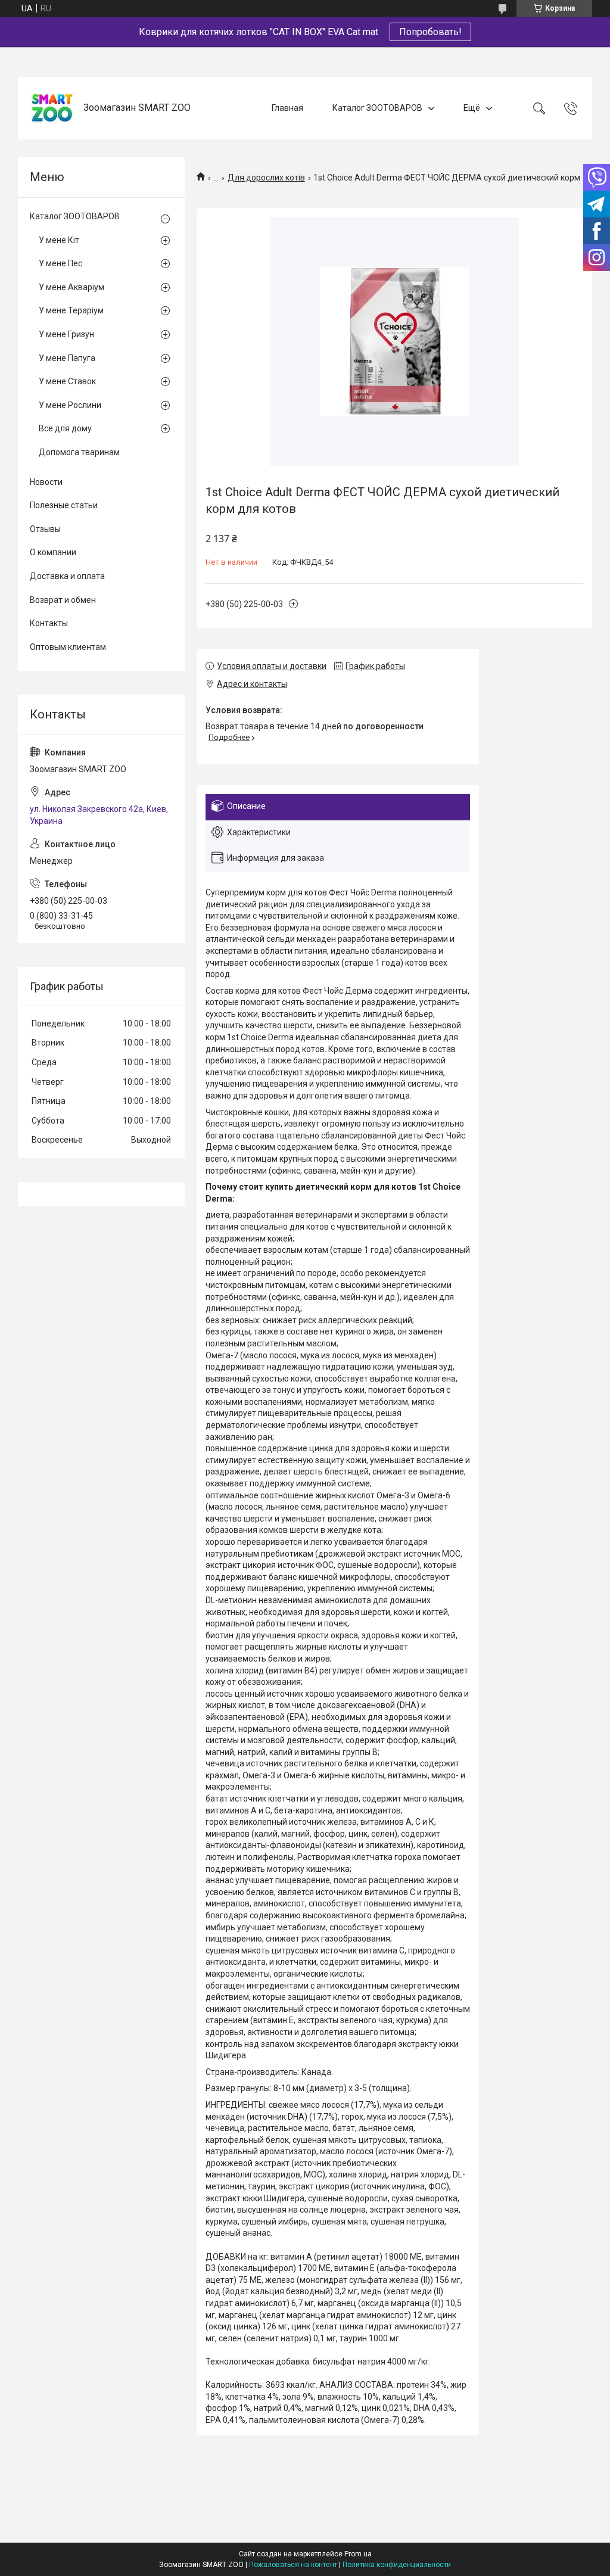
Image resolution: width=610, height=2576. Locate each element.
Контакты (49, 623)
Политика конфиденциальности (397, 2565)
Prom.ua (358, 2554)
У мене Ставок (67, 381)
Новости (46, 482)
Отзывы (45, 529)
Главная (287, 108)
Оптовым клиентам (68, 647)
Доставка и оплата (67, 576)
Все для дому (65, 428)
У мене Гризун (66, 334)
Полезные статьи (64, 505)
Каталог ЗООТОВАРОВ (377, 108)
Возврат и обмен (63, 600)
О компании (53, 552)
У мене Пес (60, 263)
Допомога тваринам (79, 452)
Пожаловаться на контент (293, 2565)
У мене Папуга (67, 358)
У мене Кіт (59, 240)
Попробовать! (430, 32)
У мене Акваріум (71, 287)
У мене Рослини (70, 405)
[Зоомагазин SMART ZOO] (52, 108)
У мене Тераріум (71, 310)
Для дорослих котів (266, 178)
